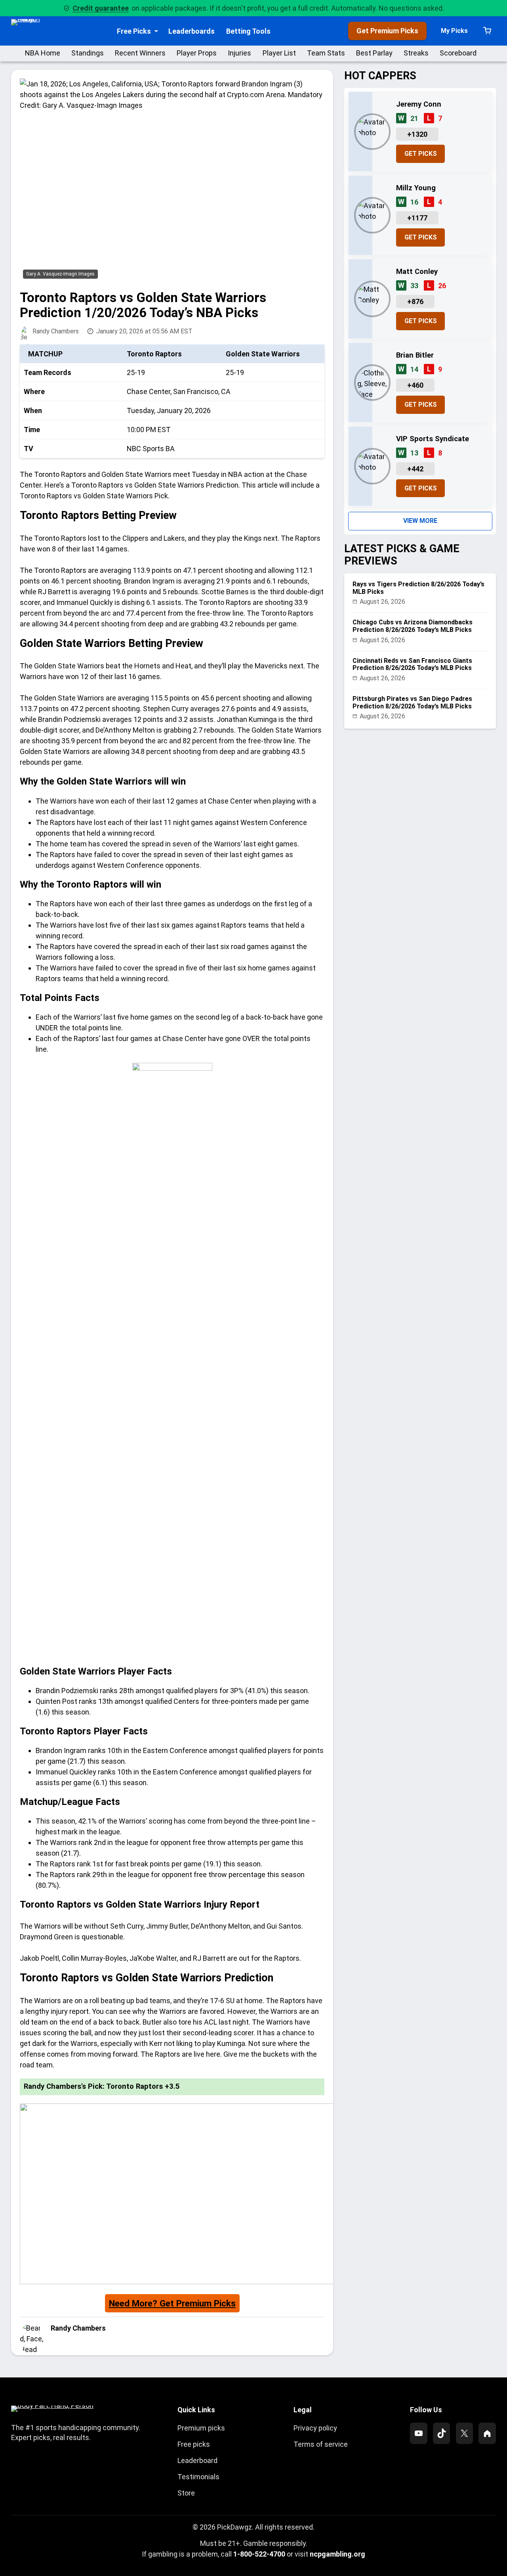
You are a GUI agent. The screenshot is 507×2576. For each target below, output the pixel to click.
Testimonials (198, 2477)
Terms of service (321, 2444)
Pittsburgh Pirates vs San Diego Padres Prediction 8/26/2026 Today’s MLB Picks (412, 702)
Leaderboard (197, 2460)
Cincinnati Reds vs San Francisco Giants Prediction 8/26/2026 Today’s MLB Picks (412, 664)
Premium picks (201, 2428)
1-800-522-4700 (259, 2554)
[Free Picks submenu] (156, 31)
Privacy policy (315, 2428)
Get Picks (421, 154)
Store (186, 2493)
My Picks (454, 31)
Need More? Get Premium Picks (172, 2303)
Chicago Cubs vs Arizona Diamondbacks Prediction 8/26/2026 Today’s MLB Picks (413, 626)
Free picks (194, 2444)
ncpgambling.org (337, 2554)
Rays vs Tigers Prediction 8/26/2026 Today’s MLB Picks (418, 588)
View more (420, 521)
